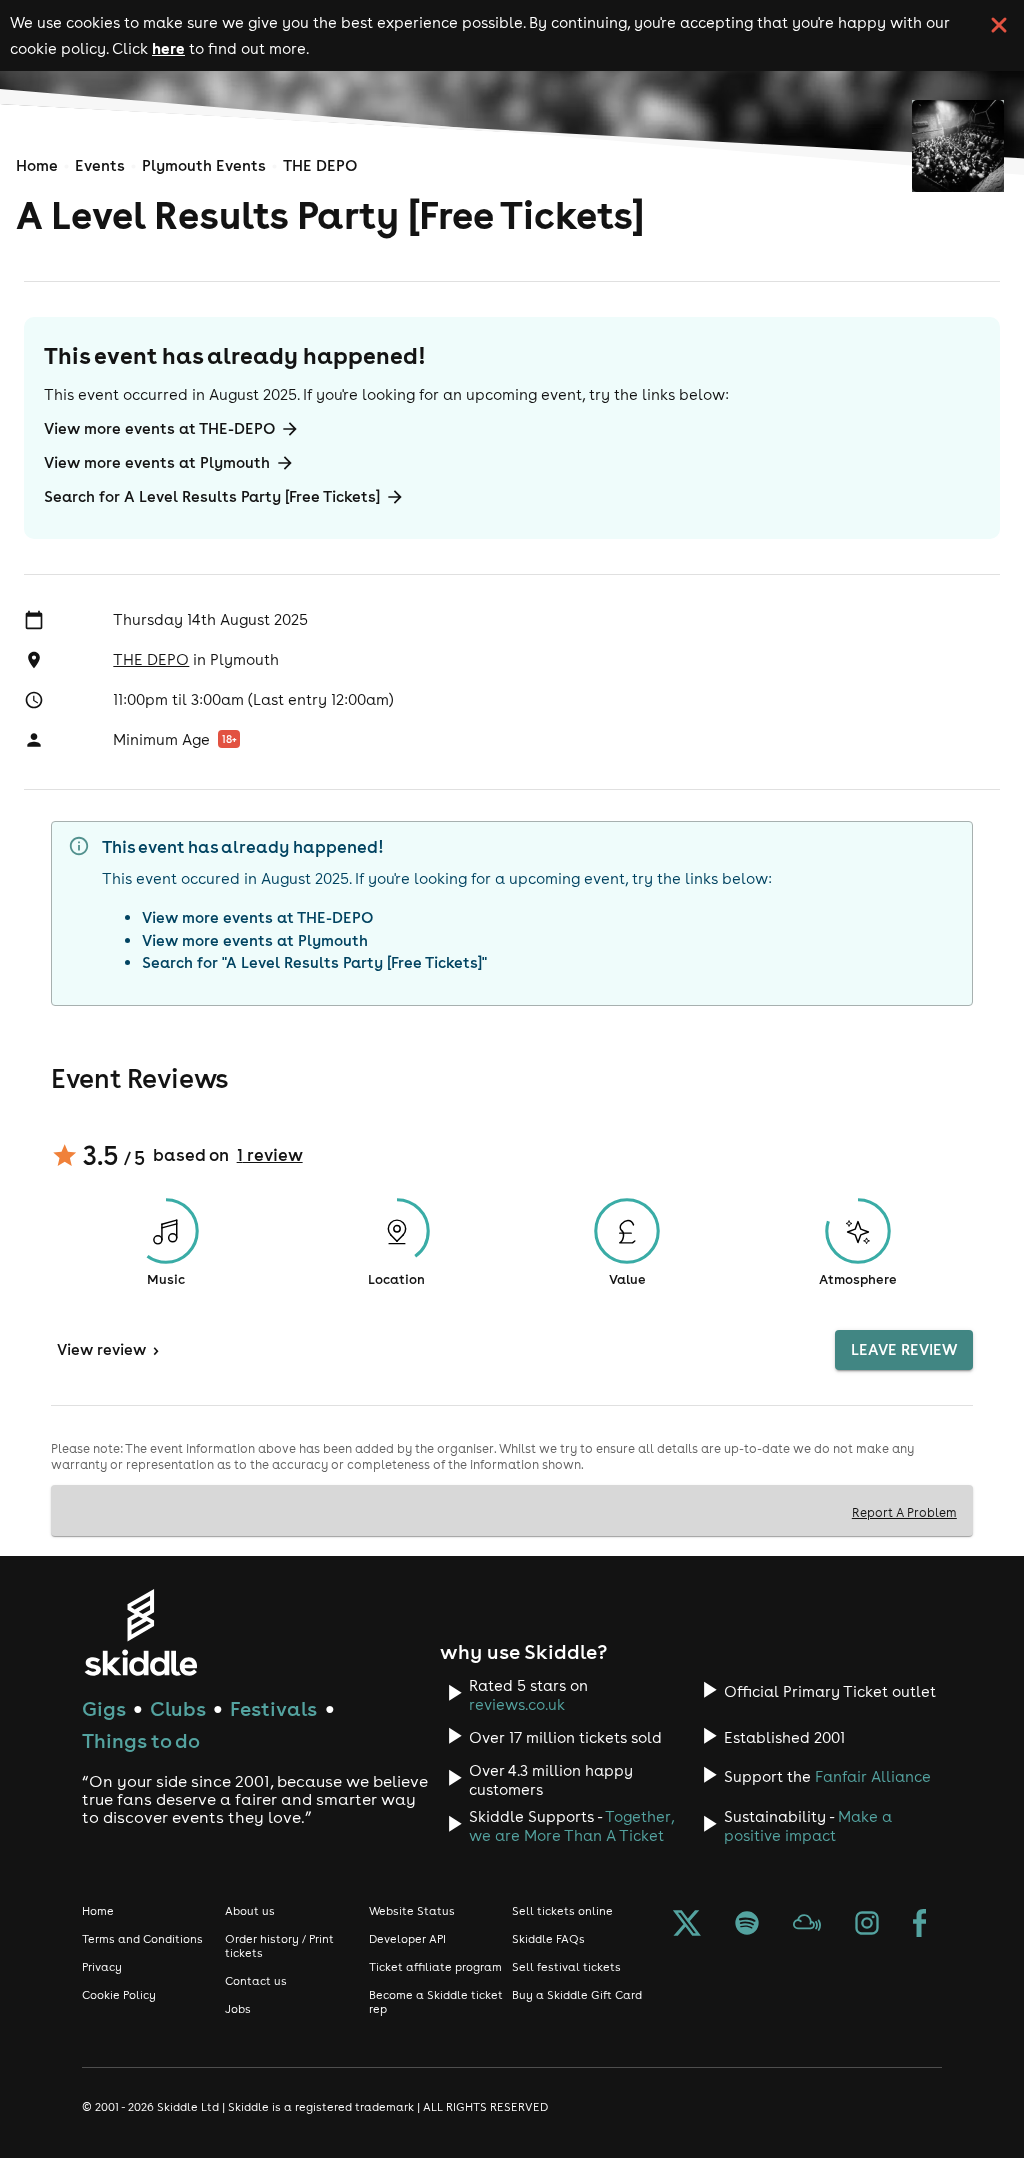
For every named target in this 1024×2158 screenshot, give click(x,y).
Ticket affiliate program (435, 1967)
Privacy (102, 1967)
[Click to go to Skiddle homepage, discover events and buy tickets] (140, 1632)
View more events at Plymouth (157, 462)
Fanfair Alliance (873, 1776)
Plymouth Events (204, 165)
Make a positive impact (808, 1826)
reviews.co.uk (517, 1704)
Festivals (273, 1708)
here (168, 48)
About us (250, 1911)
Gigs (104, 1708)
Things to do (141, 1740)
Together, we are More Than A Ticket (571, 1826)
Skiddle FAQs (548, 1939)
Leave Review (904, 1349)
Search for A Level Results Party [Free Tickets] (212, 496)
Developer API (407, 1939)
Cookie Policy (119, 1995)
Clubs (178, 1708)
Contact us (256, 1981)
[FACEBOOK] (920, 1925)
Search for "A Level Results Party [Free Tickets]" (314, 962)
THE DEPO (320, 165)
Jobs (238, 2009)
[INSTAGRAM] (867, 1925)
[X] (687, 1925)
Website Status (412, 1911)
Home (37, 165)
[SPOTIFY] (747, 1925)
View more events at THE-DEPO (159, 428)
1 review (270, 1155)
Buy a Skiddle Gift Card (577, 1995)
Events (100, 165)
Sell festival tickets (566, 1967)
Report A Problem (904, 1512)
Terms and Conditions (142, 1939)
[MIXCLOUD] (807, 1925)
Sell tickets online (562, 1911)
